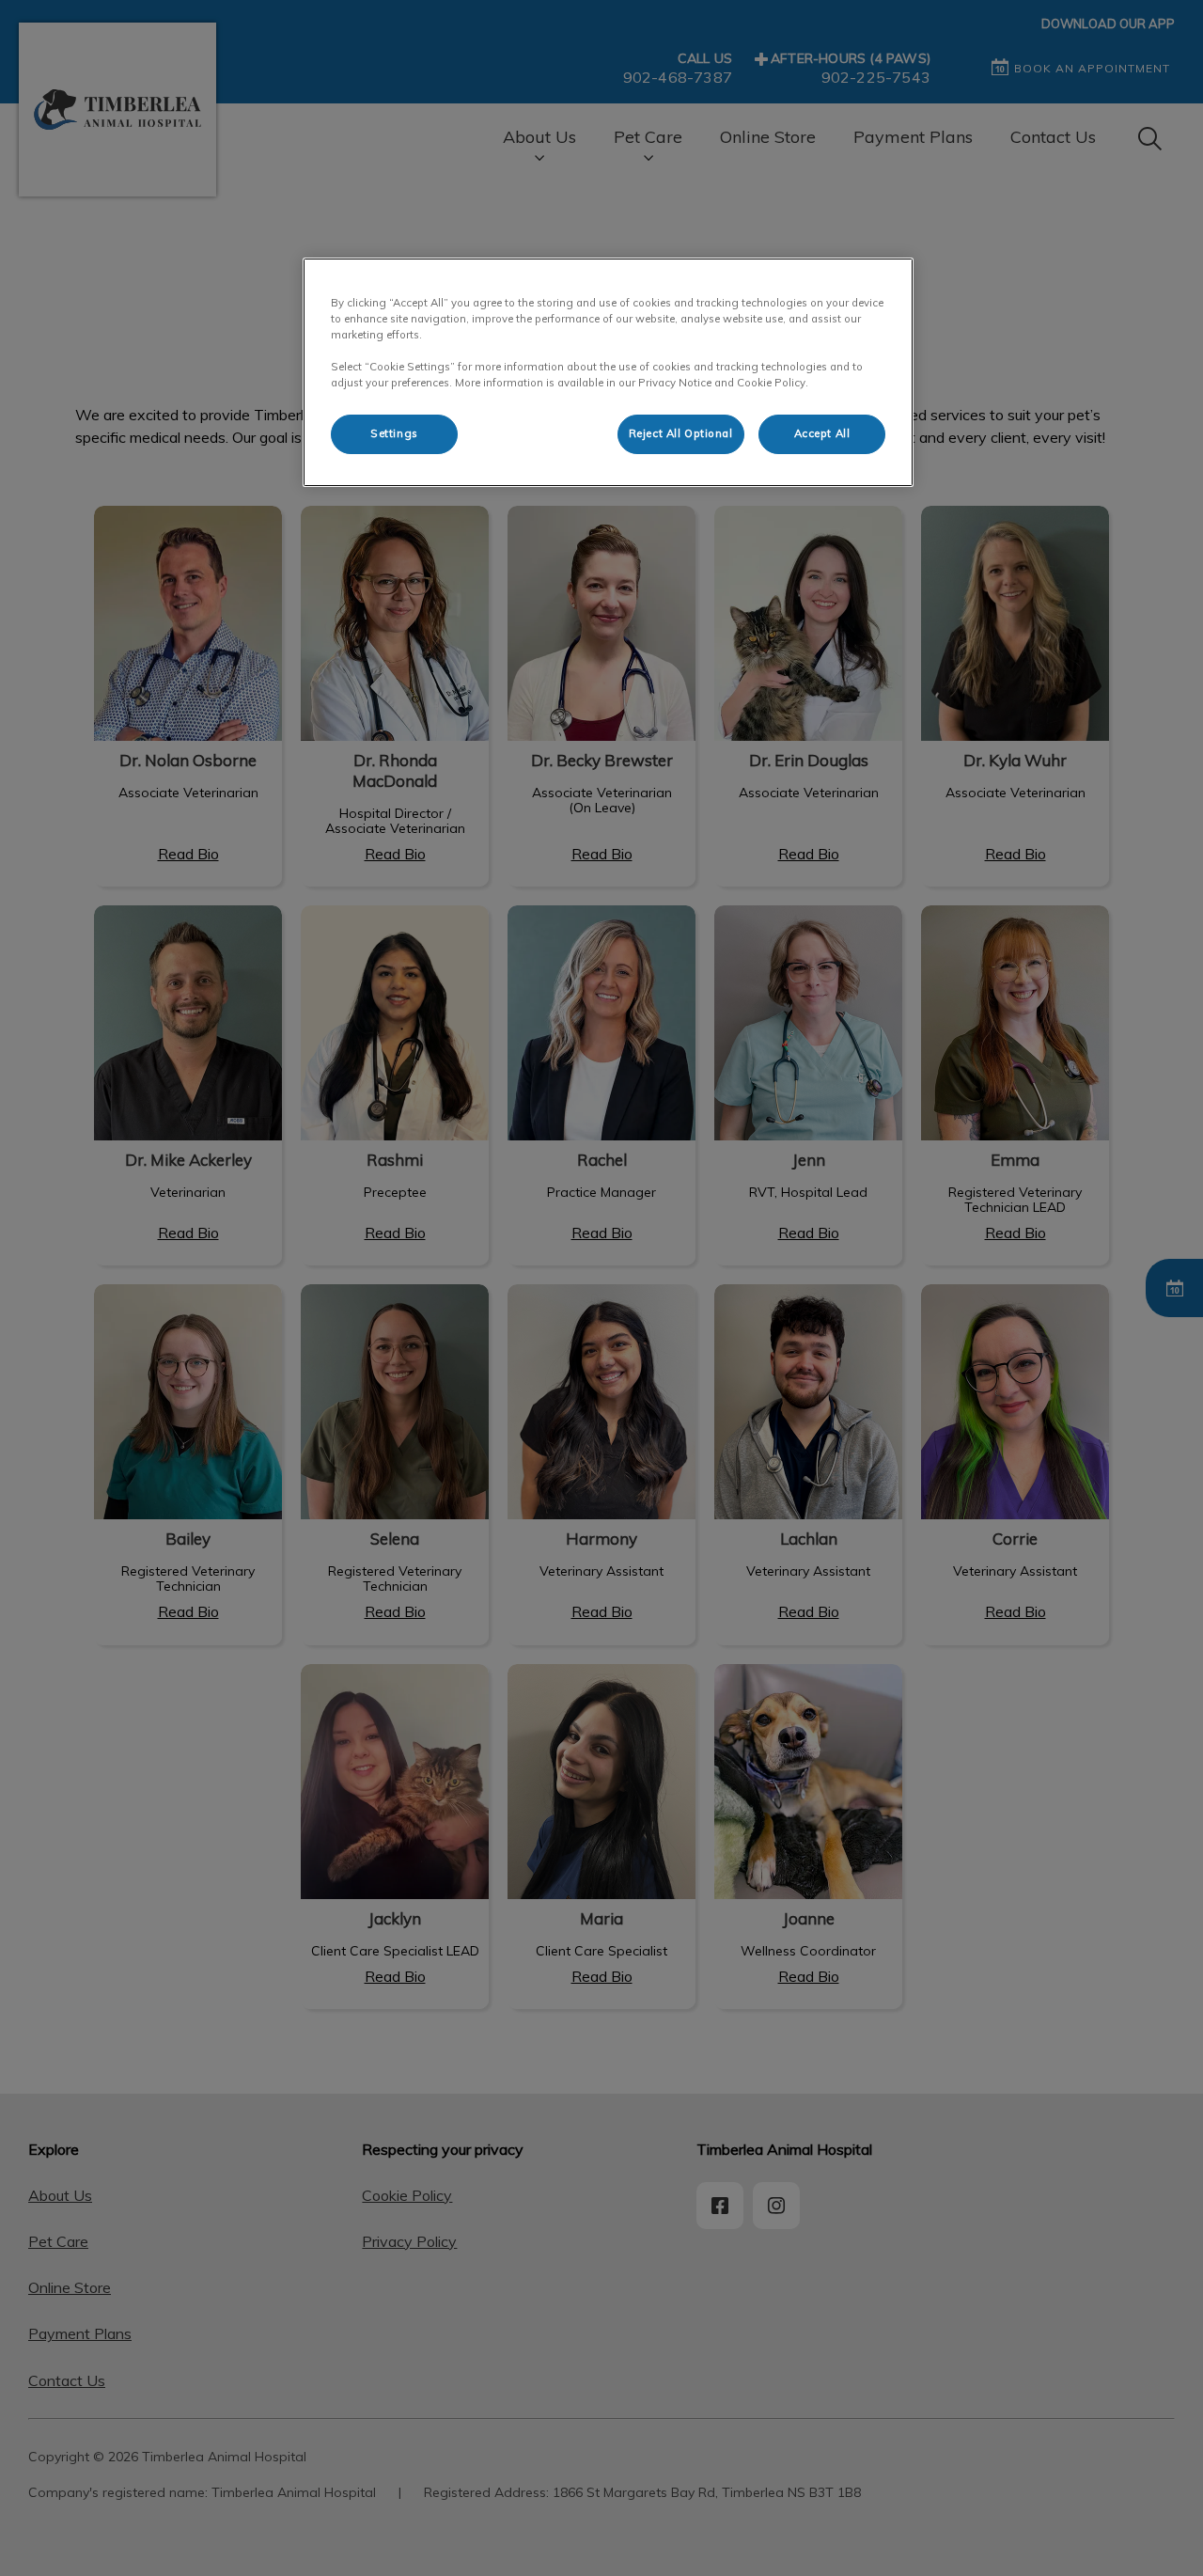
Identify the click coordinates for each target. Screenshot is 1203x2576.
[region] (608, 372)
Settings (394, 433)
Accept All (822, 433)
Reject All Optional (681, 433)
